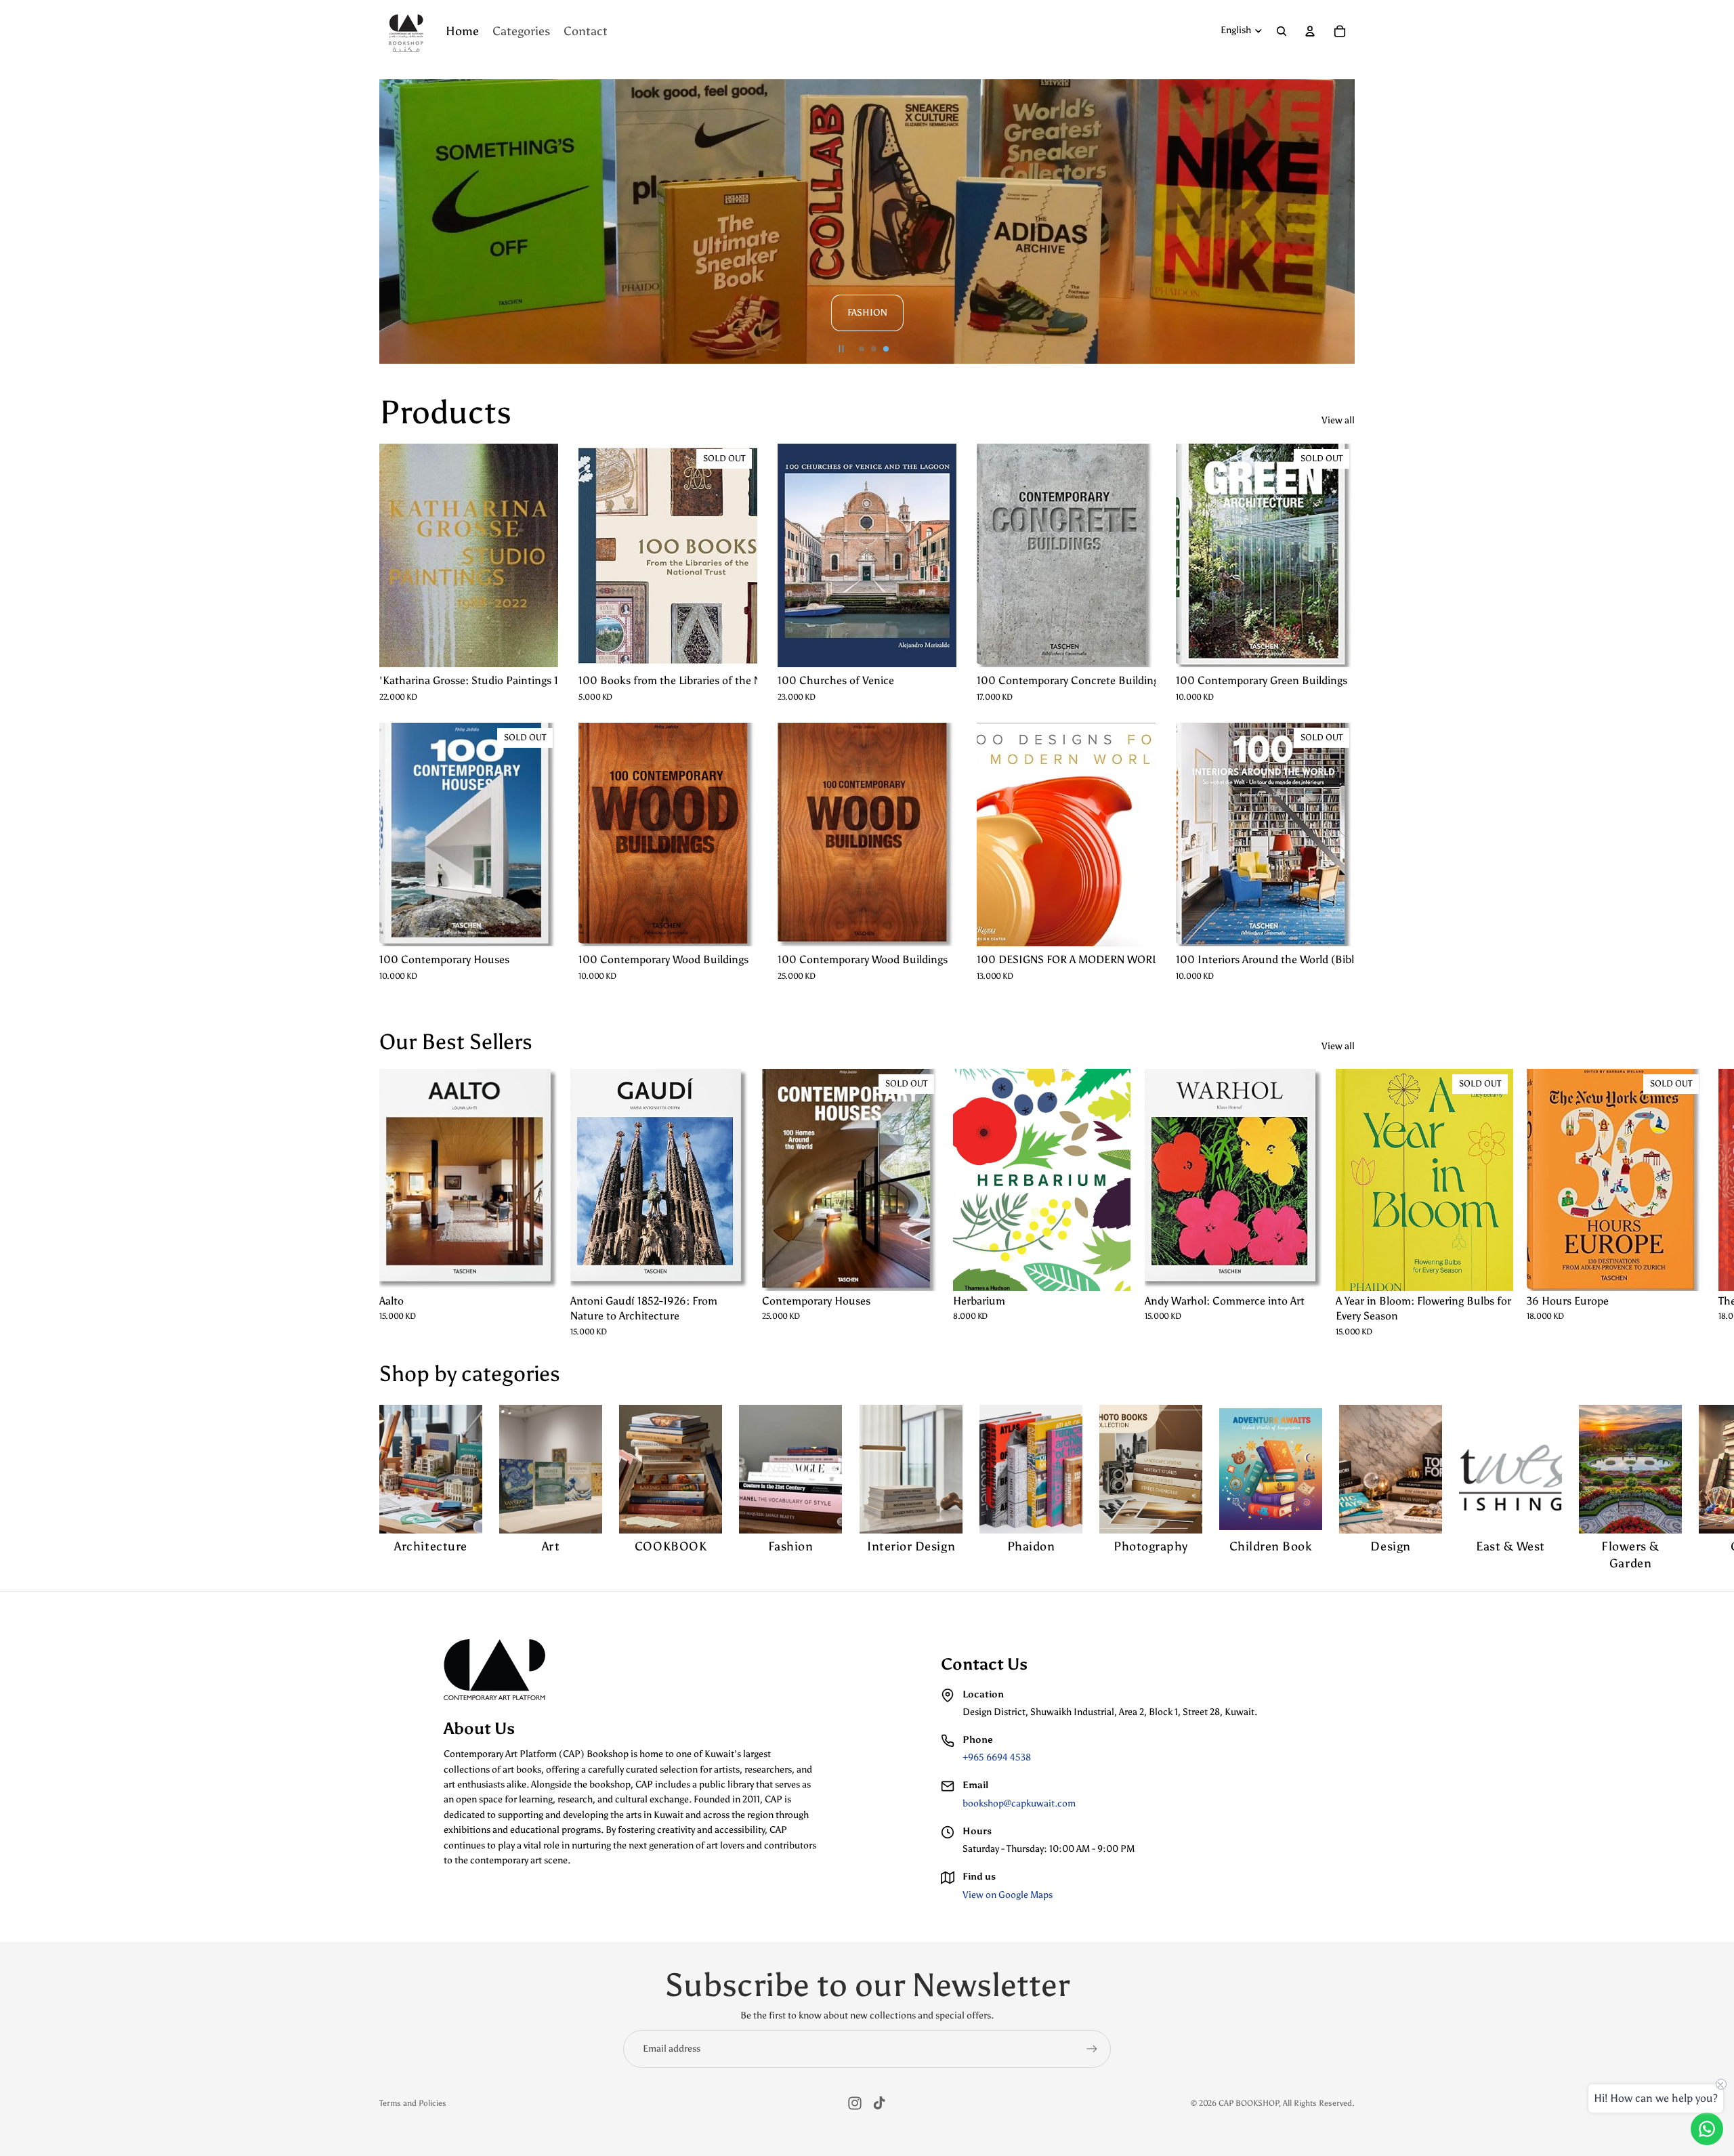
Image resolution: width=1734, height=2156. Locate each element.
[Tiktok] (879, 2103)
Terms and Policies (413, 2103)
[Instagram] (855, 2103)
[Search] (1282, 31)
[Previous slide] (396, 221)
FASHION (867, 313)
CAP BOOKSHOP (1249, 2103)
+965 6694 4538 (997, 1757)
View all (1338, 420)
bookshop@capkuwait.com (1019, 1803)
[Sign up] (1092, 2049)
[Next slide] (1338, 221)
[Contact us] (1707, 2129)
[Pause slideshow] (841, 349)
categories (511, 1374)
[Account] (1310, 31)
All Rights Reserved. (1319, 2103)
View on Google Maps (1008, 1895)
